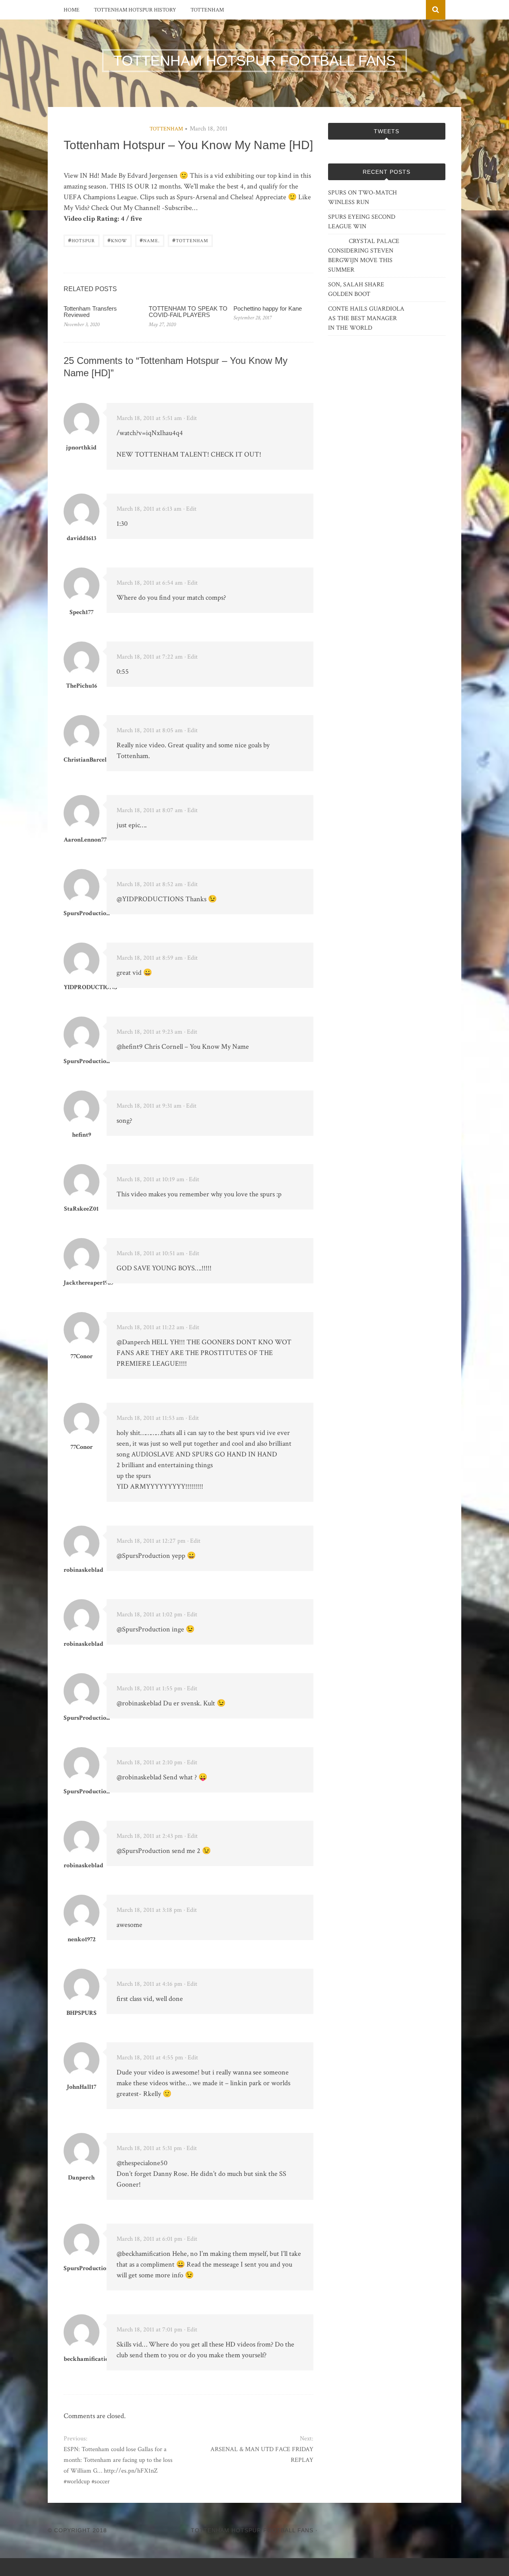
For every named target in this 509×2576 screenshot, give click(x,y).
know (117, 240)
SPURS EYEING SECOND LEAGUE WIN (362, 222)
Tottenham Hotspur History (135, 10)
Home (72, 10)
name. (150, 240)
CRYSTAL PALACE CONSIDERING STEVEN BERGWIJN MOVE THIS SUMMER (364, 256)
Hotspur (82, 240)
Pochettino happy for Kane (268, 308)
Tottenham (207, 10)
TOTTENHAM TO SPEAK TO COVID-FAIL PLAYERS (188, 312)
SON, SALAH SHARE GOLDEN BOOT (356, 289)
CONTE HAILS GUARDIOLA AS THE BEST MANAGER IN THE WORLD (366, 318)
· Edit (190, 418)
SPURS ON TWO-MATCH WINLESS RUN (362, 197)
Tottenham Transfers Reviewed (90, 312)
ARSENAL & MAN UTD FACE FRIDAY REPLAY (262, 2455)
